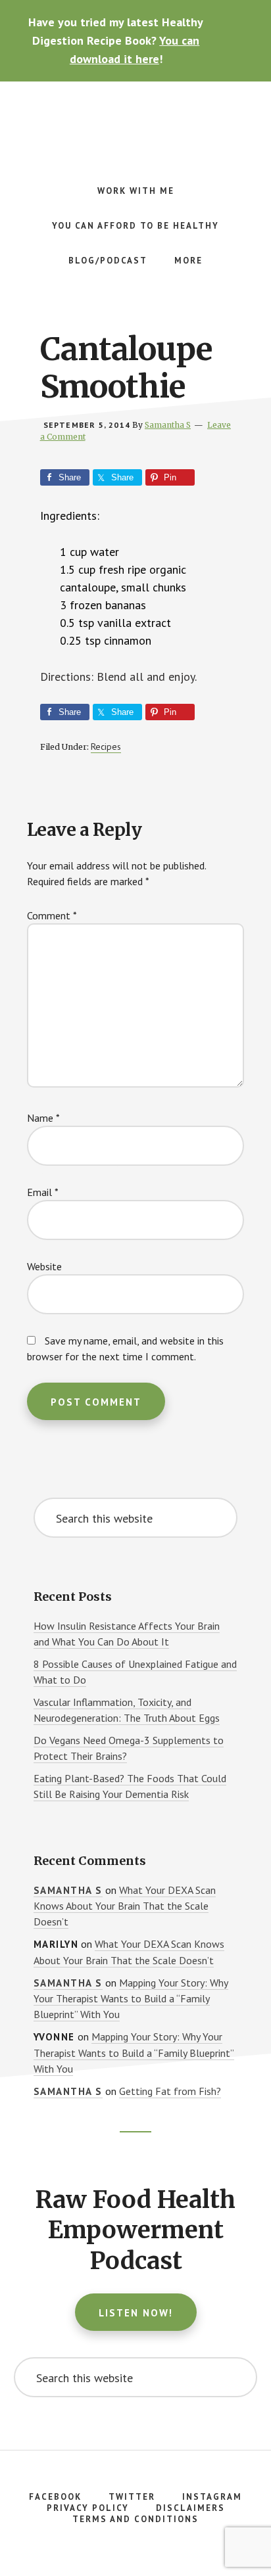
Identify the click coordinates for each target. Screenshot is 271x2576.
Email (43, 1192)
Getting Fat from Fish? (170, 2091)
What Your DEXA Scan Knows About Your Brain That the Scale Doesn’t (125, 1906)
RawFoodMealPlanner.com (135, 121)
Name (43, 1118)
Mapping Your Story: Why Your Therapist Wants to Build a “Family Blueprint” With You (131, 1999)
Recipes (106, 747)
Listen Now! (136, 2313)
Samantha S (68, 1890)
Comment (52, 915)
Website (44, 1266)
